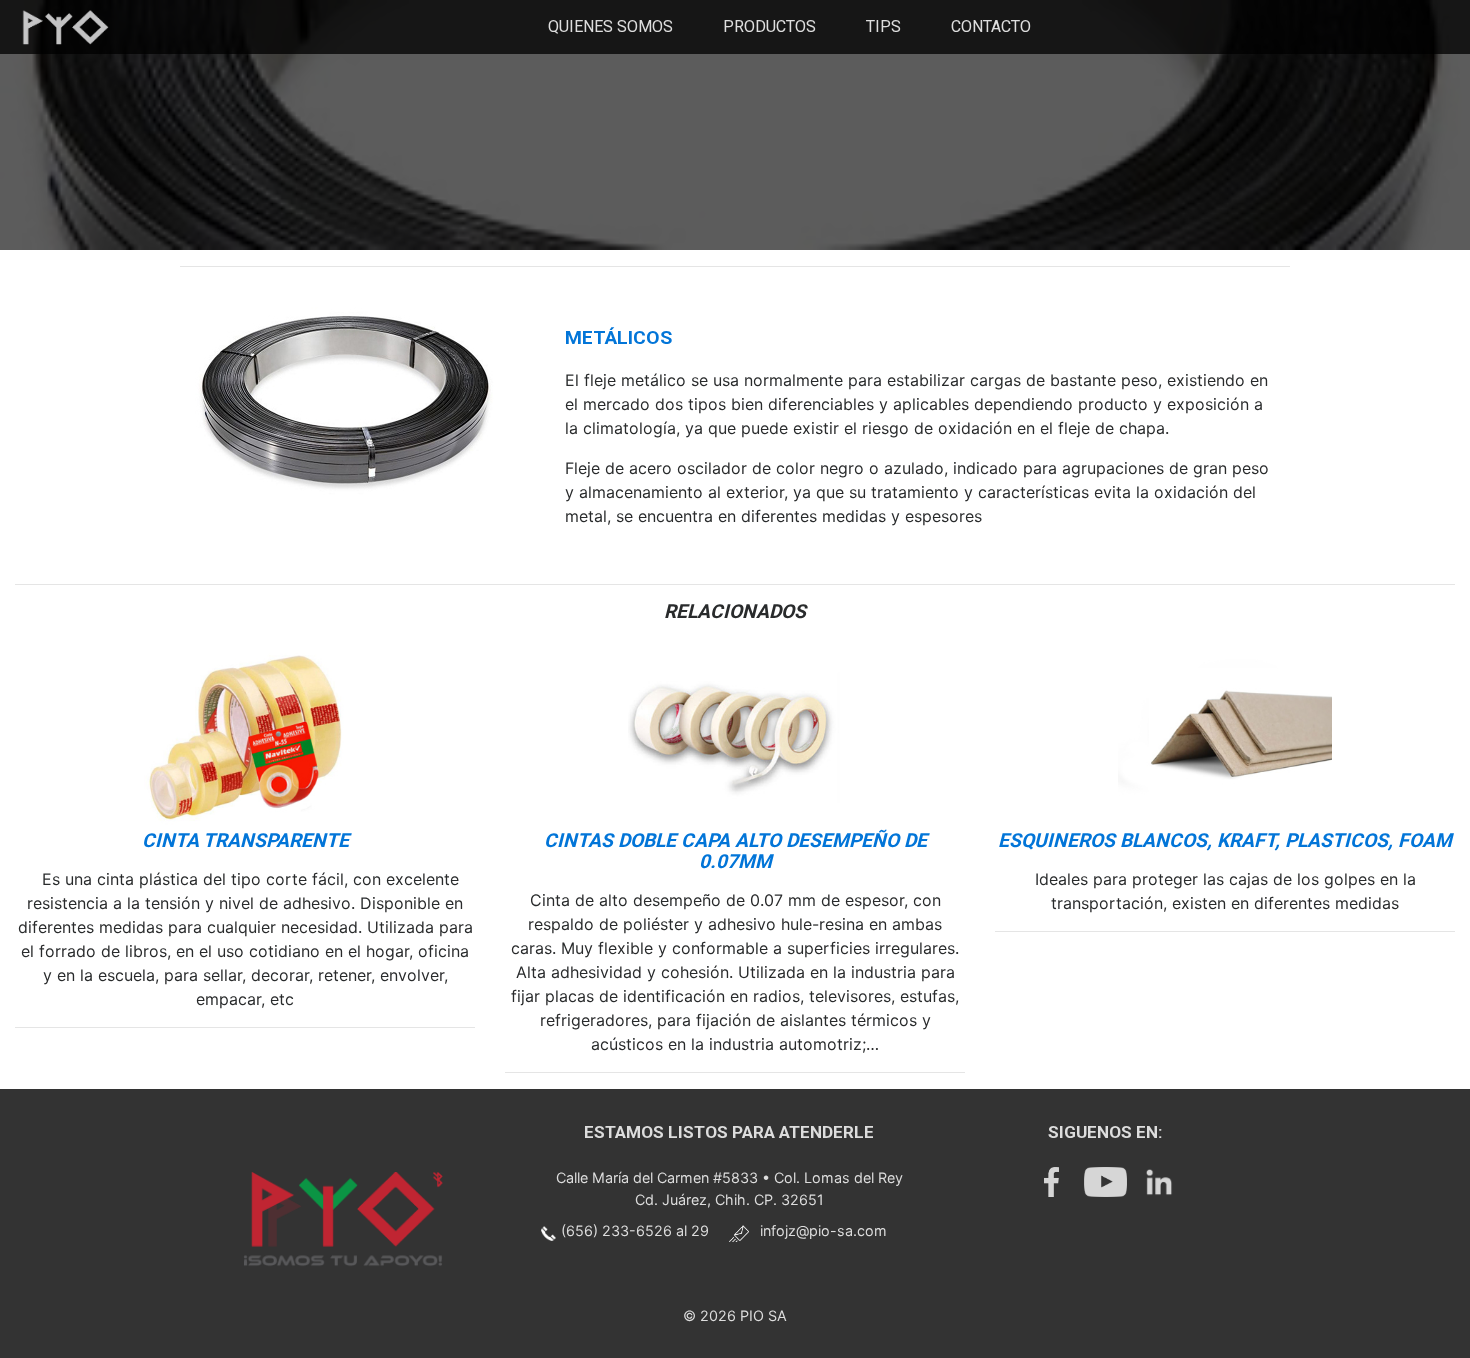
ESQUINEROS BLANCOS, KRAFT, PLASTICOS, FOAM (1225, 840)
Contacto (991, 26)
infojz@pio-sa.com (823, 1230)
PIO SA (763, 1315)
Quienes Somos (610, 26)
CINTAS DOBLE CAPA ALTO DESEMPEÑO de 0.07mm (735, 851)
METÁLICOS (618, 337)
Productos (769, 26)
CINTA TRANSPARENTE (245, 840)
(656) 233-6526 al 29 (635, 1230)
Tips (883, 26)
